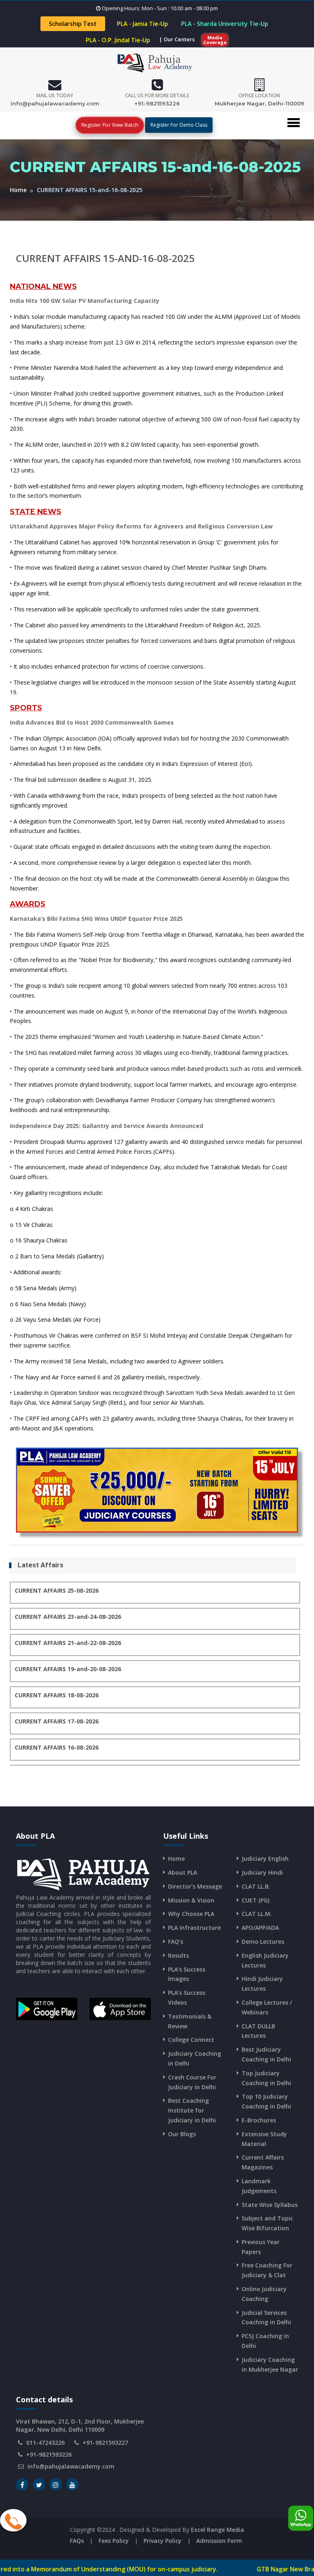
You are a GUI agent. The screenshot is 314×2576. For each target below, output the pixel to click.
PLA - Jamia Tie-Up (142, 24)
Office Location (259, 95)
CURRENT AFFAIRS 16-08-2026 (57, 1747)
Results (178, 1955)
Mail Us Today (55, 95)
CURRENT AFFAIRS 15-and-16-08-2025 (105, 258)
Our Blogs (182, 2134)
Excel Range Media (218, 2530)
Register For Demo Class (179, 125)
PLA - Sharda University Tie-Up (224, 24)
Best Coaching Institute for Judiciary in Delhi (192, 2110)
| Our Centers (177, 39)
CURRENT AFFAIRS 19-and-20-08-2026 (68, 1669)
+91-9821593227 (105, 2443)
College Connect (191, 2040)
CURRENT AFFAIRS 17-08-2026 (57, 1721)
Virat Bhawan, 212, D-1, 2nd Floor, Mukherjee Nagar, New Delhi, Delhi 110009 (80, 2425)
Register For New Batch (109, 125)
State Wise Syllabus (270, 2205)
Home (18, 190)
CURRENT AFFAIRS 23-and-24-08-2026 (68, 1617)
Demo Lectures (263, 1942)
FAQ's (176, 1942)
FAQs (77, 2541)
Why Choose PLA (191, 1914)
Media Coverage (215, 40)
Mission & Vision (191, 1900)
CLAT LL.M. (257, 1914)
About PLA (183, 1872)
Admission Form (219, 2541)
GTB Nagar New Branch (219, 2569)
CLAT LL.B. (256, 1886)
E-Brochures (259, 2120)
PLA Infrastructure (194, 1928)
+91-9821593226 (157, 103)
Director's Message (195, 1886)
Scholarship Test (73, 24)
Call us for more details (157, 95)
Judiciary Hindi (262, 1872)
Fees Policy (114, 2541)
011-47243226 (45, 2443)
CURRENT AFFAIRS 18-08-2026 (57, 1695)
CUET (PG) (256, 1900)
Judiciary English (265, 1859)
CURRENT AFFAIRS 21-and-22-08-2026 (68, 1643)
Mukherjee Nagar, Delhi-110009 (259, 103)
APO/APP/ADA (260, 1928)
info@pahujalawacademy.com (55, 103)
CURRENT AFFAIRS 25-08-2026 (57, 1590)
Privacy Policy (163, 2541)
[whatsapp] (301, 2518)
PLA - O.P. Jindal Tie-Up (118, 40)
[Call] (13, 2520)
